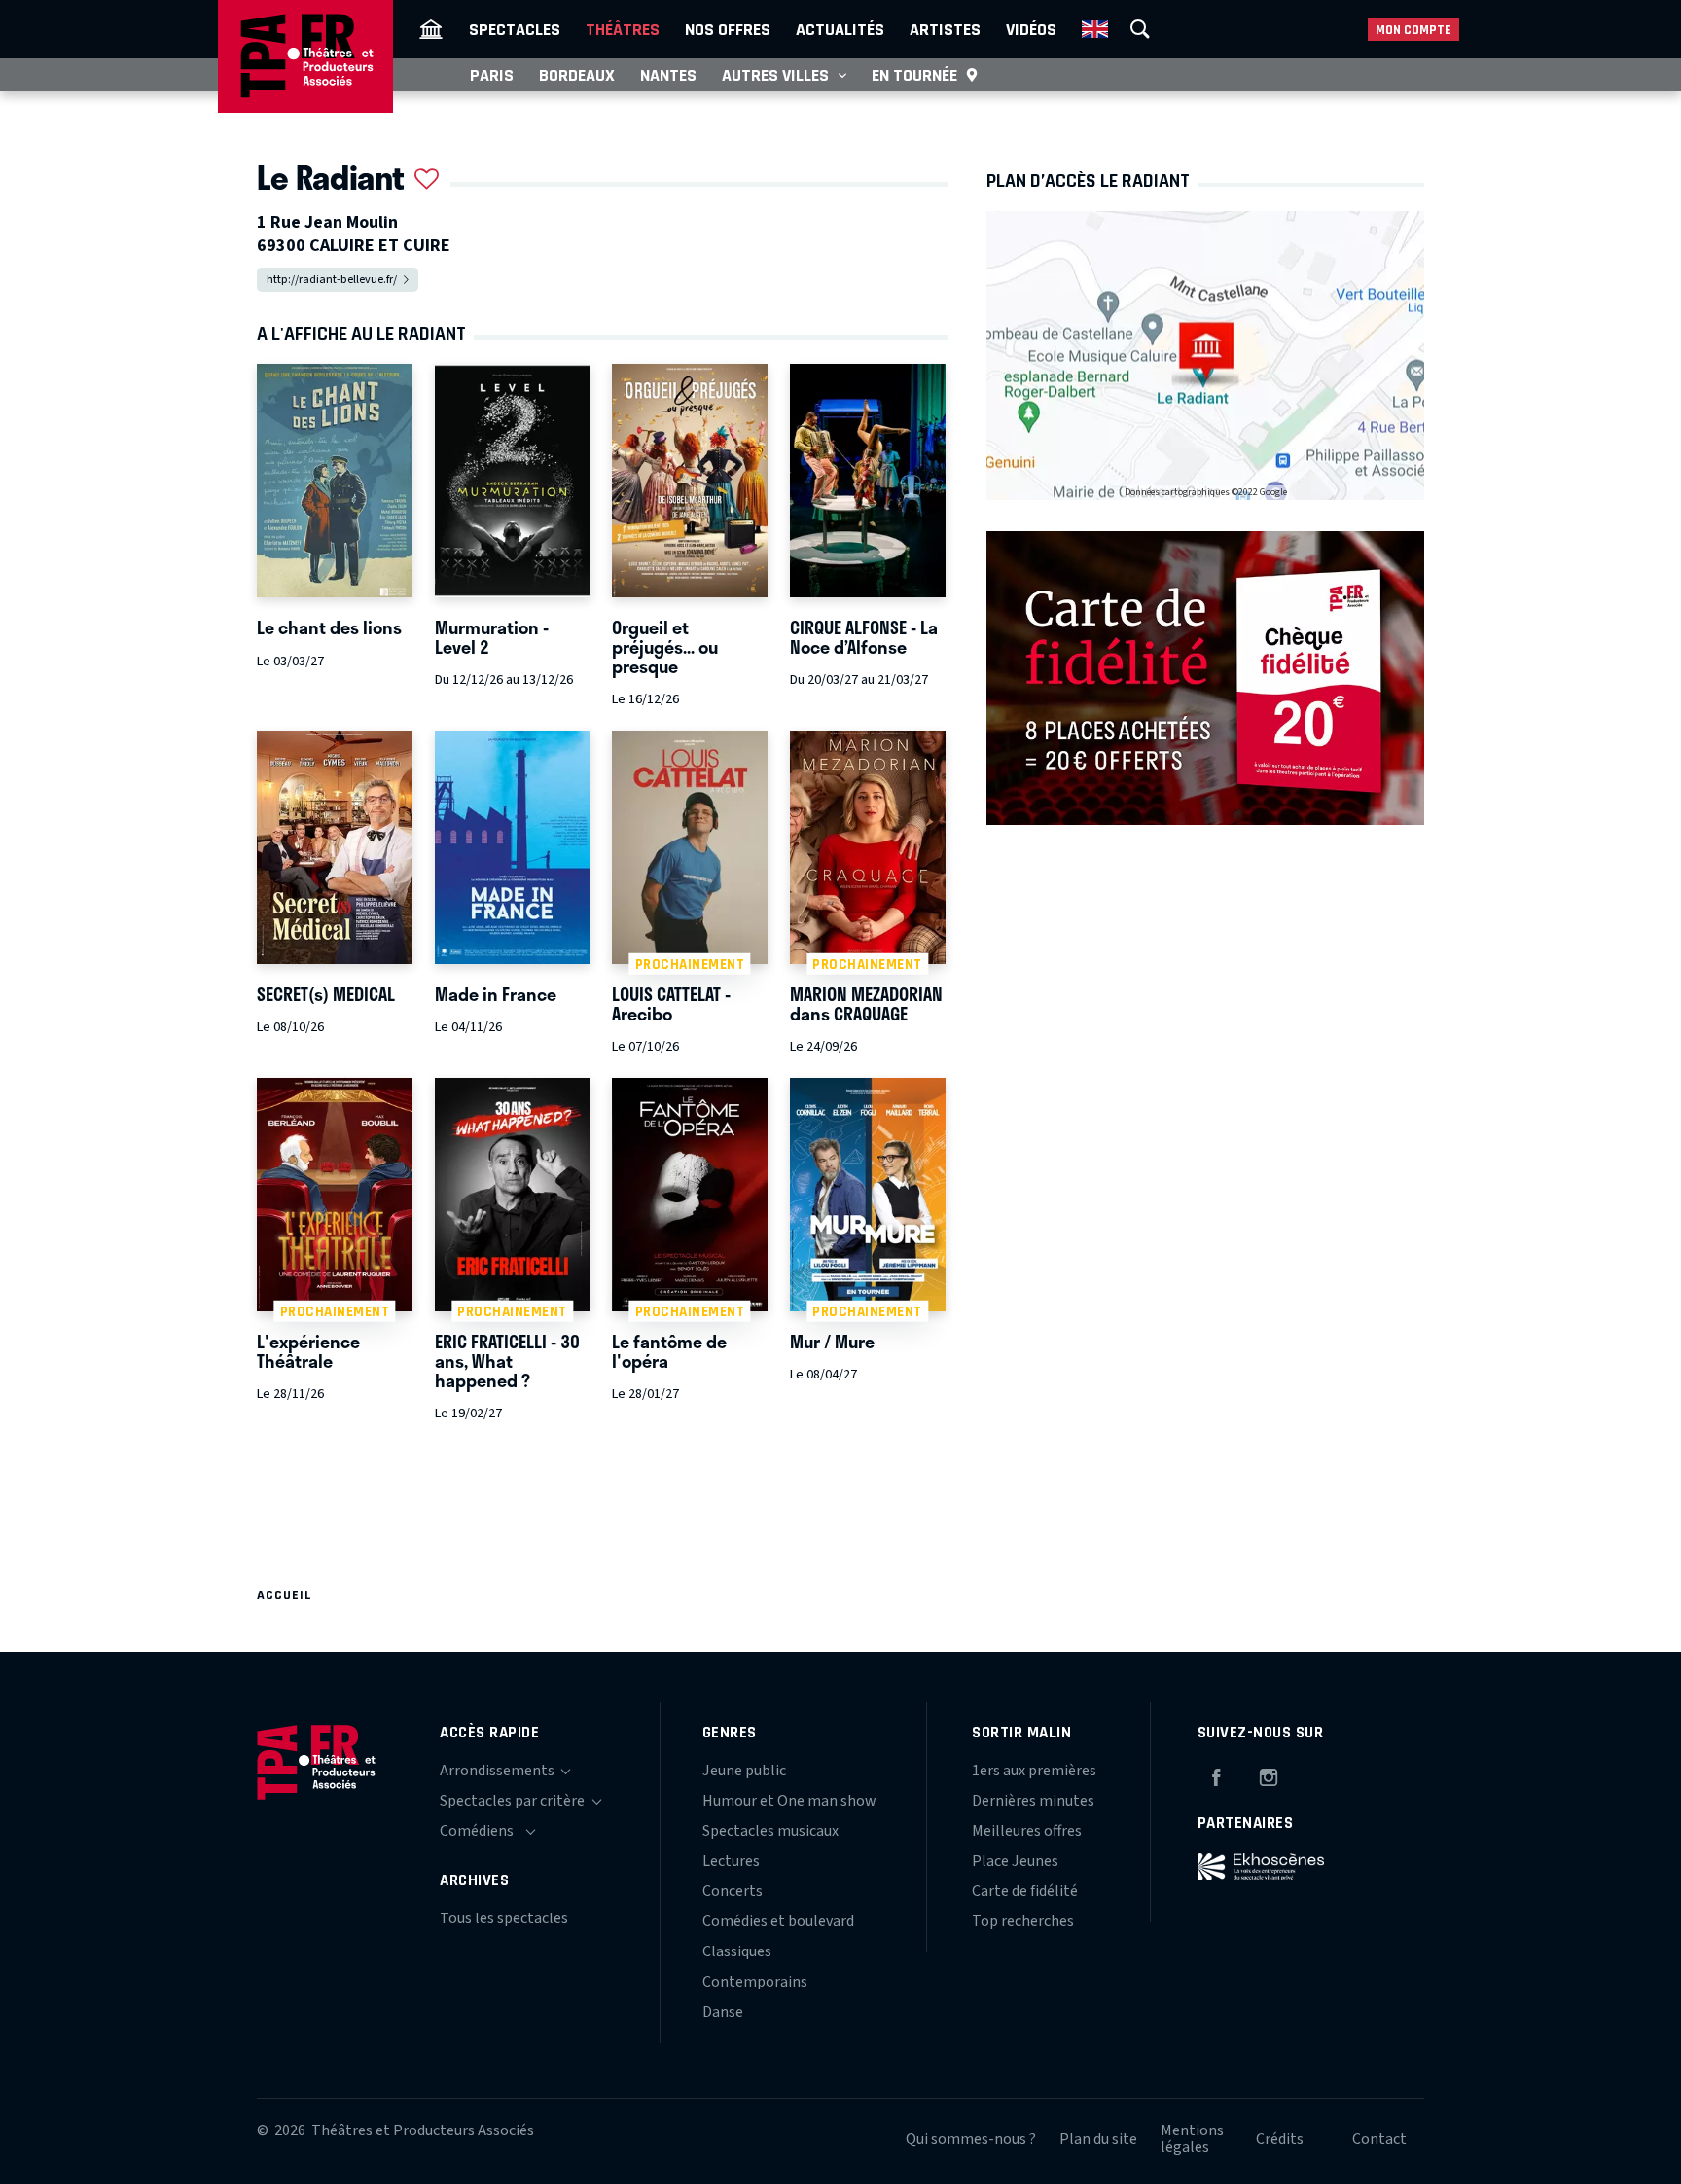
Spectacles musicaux (770, 1831)
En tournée (914, 75)
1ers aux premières (1034, 1771)
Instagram (1269, 1774)
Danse (723, 2012)
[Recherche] (1140, 29)
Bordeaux (577, 75)
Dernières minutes (1033, 1801)
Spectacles (515, 29)
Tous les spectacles (504, 1918)
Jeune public (744, 1771)
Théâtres (623, 29)
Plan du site (1098, 2139)
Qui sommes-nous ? (971, 2139)
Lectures (731, 1861)
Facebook (1216, 1774)
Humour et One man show (789, 1801)
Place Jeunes (1015, 1861)
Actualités (840, 29)
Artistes (945, 29)
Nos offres (728, 29)
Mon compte (1413, 30)
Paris (492, 75)
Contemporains (755, 1982)
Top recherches (1023, 1921)
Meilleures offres (1027, 1831)
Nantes (668, 75)
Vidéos (1031, 29)
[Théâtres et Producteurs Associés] (431, 29)
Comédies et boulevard (778, 1921)
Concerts (733, 1891)
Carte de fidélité (1025, 1891)
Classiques (737, 1951)
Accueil (285, 1595)
